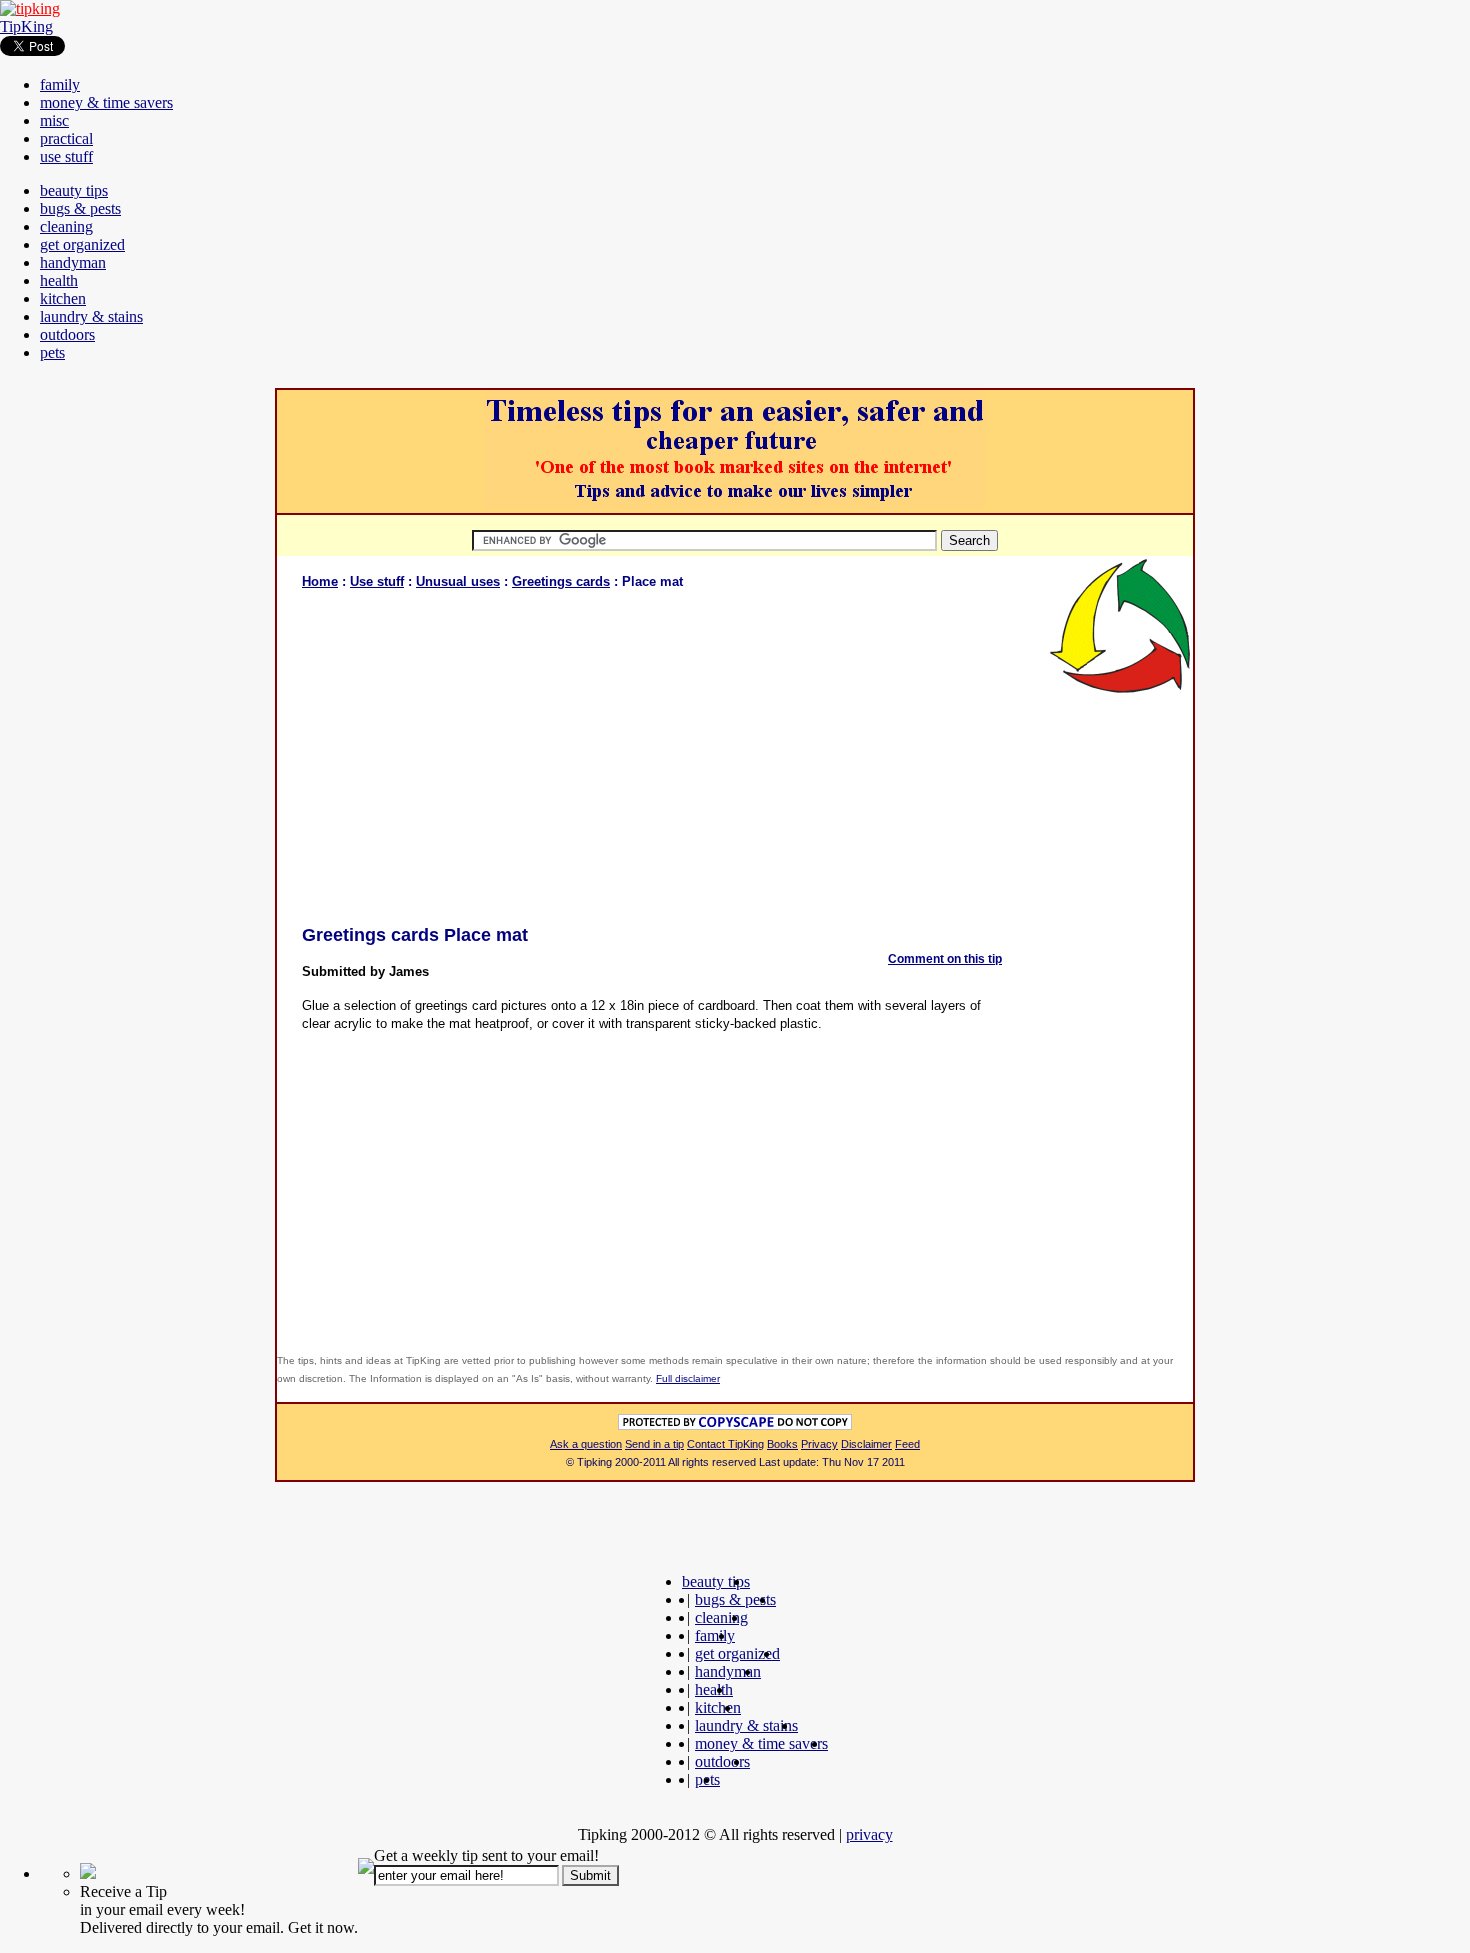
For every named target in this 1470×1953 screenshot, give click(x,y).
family (60, 84)
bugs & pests (80, 208)
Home (320, 581)
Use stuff (377, 581)
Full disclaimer (688, 1378)
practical (66, 138)
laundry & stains (91, 316)
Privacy (819, 1444)
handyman (73, 262)
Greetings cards (561, 581)
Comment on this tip (945, 959)
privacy (869, 1834)
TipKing (26, 26)
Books (782, 1444)
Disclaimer (866, 1444)
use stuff (66, 156)
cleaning (66, 226)
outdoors (67, 334)
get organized (82, 244)
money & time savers (106, 102)
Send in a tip (654, 1444)
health (59, 280)
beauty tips (74, 190)
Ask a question (586, 1444)
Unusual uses (458, 581)
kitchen (63, 298)
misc (54, 120)
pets (52, 352)
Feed (907, 1444)
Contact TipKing (725, 1444)
